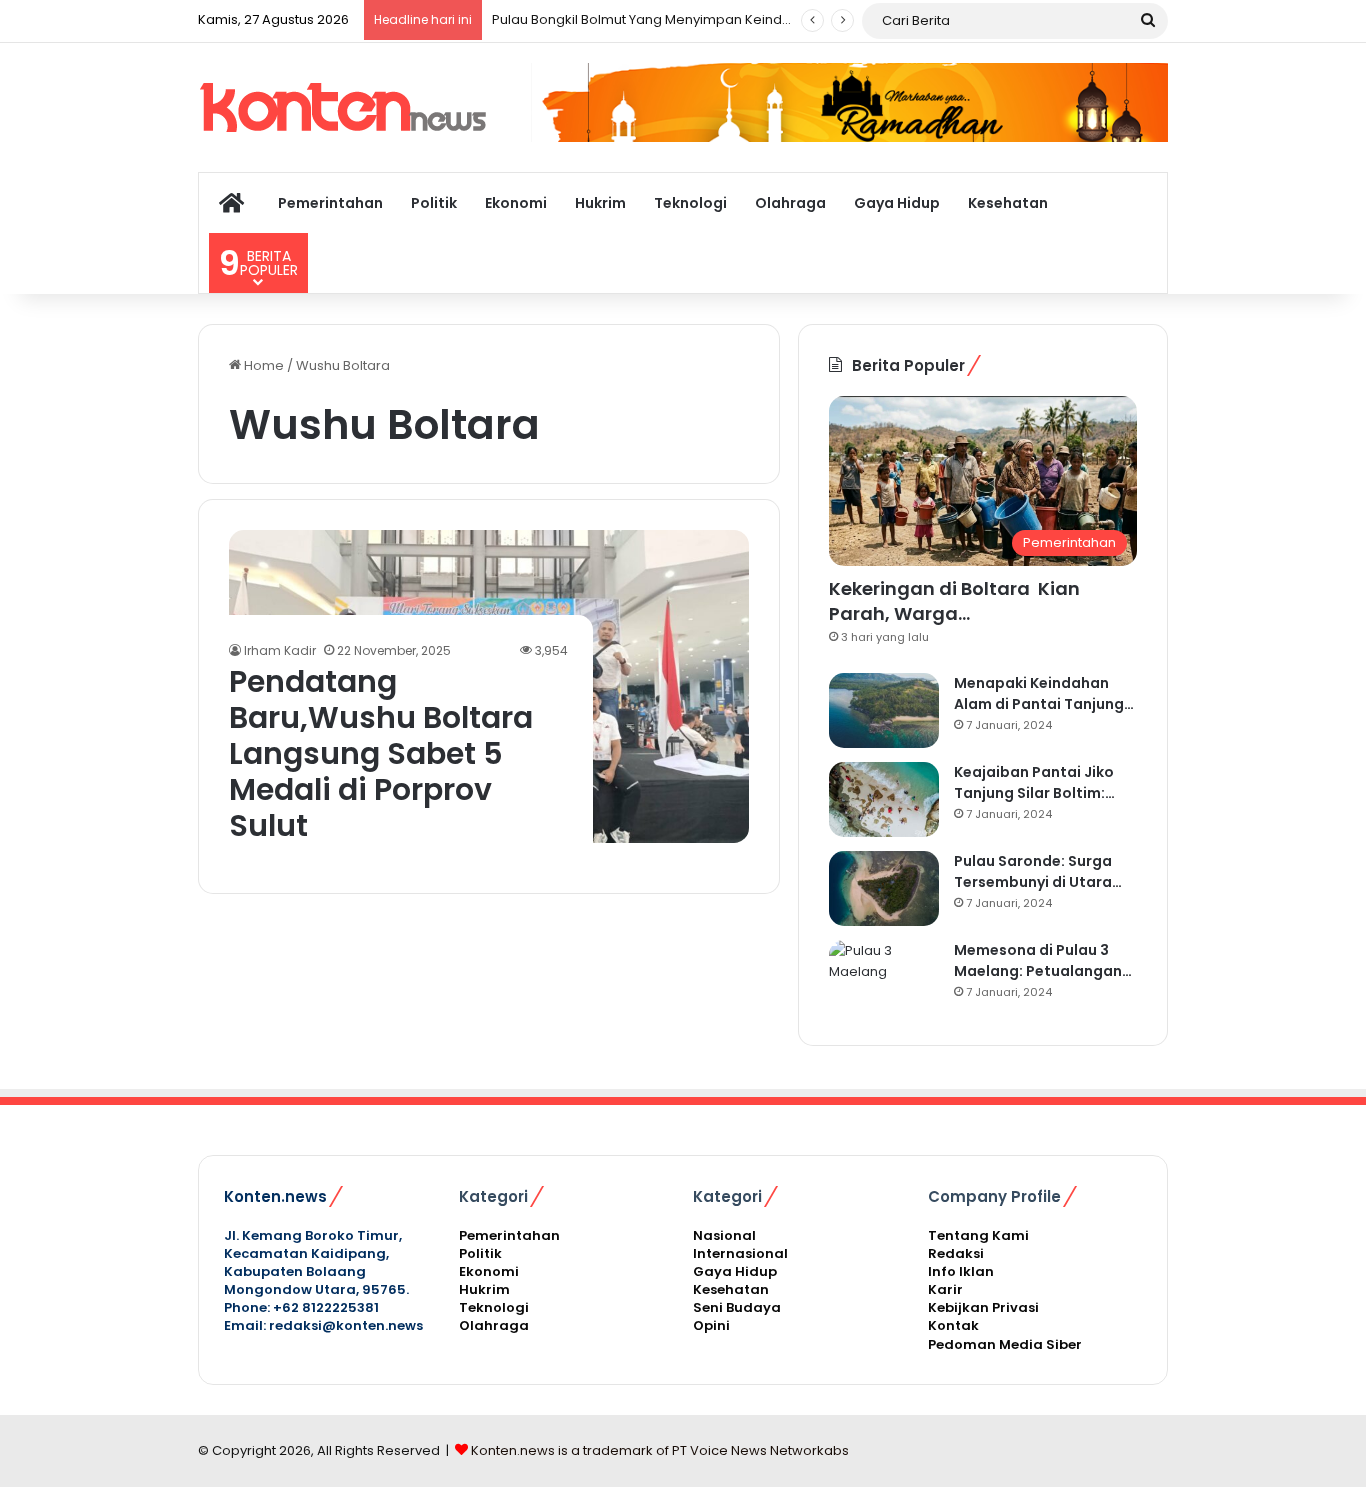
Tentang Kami (978, 1235)
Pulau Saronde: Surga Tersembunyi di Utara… (1038, 871)
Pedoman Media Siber (1005, 1344)
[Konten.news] (348, 107)
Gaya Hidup (897, 203)
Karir (945, 1289)
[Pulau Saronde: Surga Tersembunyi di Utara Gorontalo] (884, 888)
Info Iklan (961, 1271)
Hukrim (600, 203)
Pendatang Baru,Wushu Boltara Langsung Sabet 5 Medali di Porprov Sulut (381, 753)
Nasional (724, 1235)
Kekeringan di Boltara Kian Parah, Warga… (954, 601)
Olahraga (790, 203)
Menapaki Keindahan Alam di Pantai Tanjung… (1044, 693)
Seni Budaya (737, 1307)
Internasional (740, 1253)
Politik (434, 203)
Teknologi (690, 203)
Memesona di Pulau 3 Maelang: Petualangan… (1043, 960)
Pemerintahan (330, 203)
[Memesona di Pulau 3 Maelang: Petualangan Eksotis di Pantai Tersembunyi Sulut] (884, 977)
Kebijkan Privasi (983, 1307)
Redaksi (956, 1253)
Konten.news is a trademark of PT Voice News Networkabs (660, 1450)
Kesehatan (1008, 203)
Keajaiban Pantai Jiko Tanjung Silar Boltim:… (1034, 782)
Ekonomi (516, 203)
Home (262, 365)
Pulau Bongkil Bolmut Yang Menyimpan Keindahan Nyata (674, 19)
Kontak (953, 1325)
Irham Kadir (280, 650)
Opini (711, 1325)
